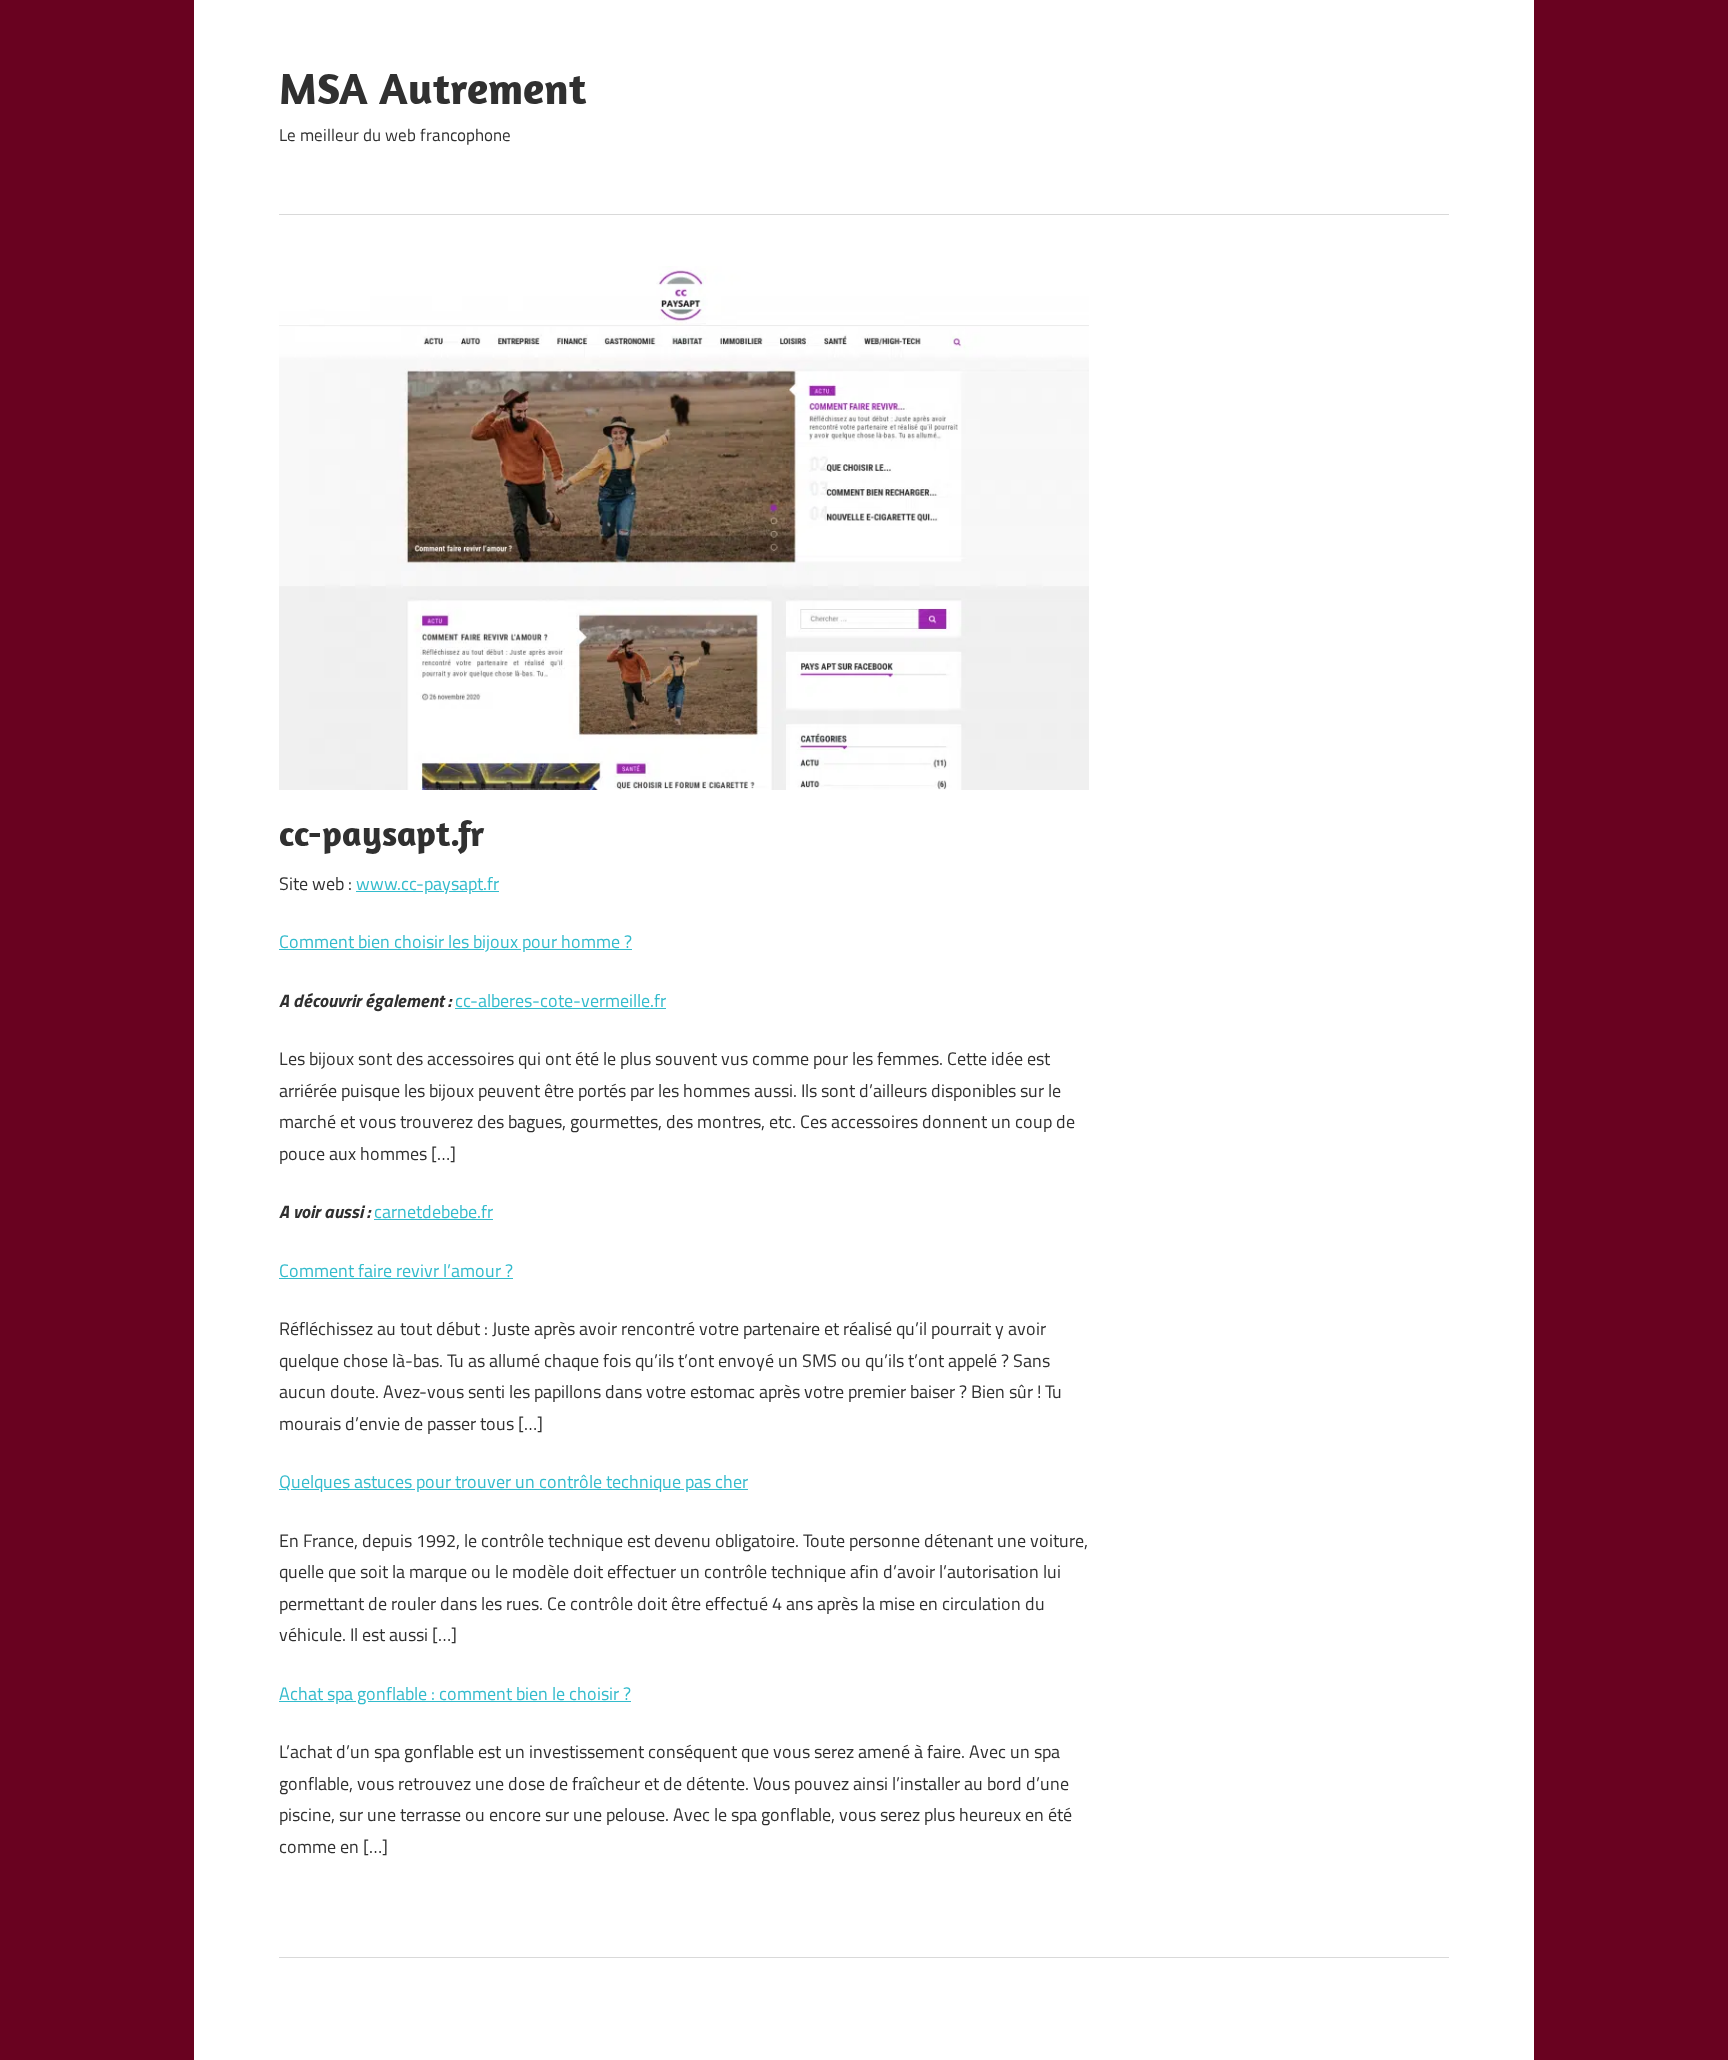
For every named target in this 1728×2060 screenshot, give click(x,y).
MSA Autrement (432, 88)
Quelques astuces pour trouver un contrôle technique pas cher (513, 1481)
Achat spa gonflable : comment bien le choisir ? (455, 1693)
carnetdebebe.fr (433, 1211)
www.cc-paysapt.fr (427, 883)
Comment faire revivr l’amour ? (396, 1270)
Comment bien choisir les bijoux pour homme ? (455, 941)
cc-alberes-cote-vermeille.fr (560, 1000)
